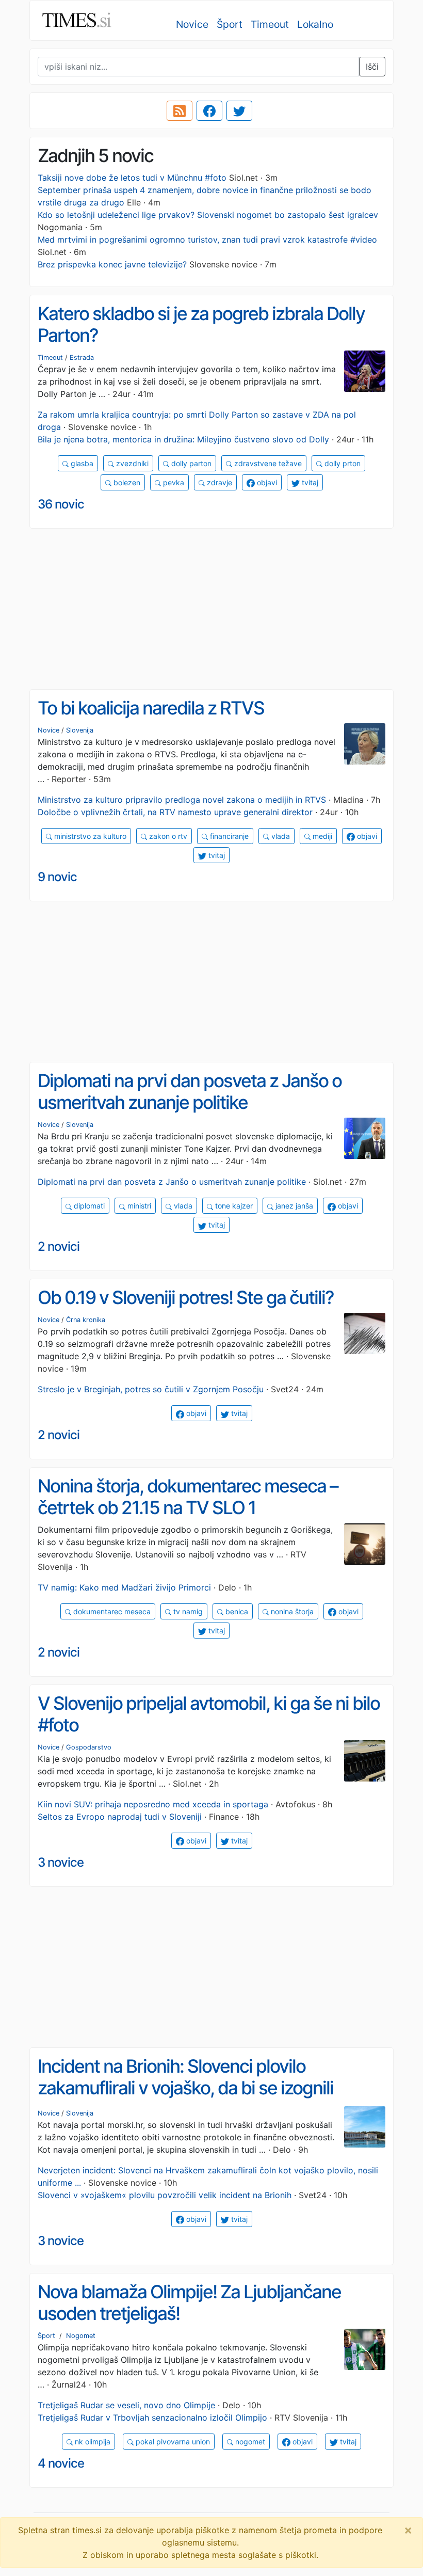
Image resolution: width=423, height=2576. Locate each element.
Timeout (270, 24)
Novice (192, 24)
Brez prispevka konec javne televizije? (112, 264)
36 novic (61, 504)
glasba (81, 463)
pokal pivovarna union (172, 2442)
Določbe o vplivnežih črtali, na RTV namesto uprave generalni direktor (175, 812)
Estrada (82, 357)
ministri (138, 1206)
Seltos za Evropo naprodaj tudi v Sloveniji (120, 1817)
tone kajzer (233, 1206)
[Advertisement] (211, 609)
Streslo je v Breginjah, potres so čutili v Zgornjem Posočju (151, 1389)
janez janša (293, 1206)
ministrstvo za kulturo (89, 836)
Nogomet (81, 2336)
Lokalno (315, 24)
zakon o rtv (167, 836)
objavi (266, 482)
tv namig (187, 1611)
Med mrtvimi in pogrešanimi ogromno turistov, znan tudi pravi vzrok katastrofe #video (207, 240)
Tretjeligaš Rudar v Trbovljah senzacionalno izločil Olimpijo (152, 2418)
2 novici (59, 1246)
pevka (173, 482)
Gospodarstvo (89, 1747)
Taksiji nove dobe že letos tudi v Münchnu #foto (132, 178)
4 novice (61, 2463)
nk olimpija (92, 2442)
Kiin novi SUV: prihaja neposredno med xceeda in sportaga (153, 1804)
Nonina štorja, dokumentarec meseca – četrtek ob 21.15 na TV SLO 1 (188, 1497)
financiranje (228, 836)
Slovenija (80, 730)
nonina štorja (291, 1611)
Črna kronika (86, 1320)
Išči (372, 67)
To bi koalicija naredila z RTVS (151, 708)
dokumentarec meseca (111, 1611)
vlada (280, 836)
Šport (230, 24)
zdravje (218, 482)
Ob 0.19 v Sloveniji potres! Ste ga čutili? (186, 1298)
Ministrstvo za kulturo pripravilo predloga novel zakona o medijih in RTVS (182, 800)
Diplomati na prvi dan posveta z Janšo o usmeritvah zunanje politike (190, 1092)
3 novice (61, 1862)
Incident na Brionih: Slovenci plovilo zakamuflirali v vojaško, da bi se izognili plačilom (185, 2088)
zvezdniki (131, 463)
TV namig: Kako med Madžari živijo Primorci (124, 1587)
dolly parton (190, 463)
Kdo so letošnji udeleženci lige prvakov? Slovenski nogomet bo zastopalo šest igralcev (208, 215)
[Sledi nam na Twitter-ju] (239, 111)
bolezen (126, 482)
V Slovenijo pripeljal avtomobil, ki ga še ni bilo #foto (209, 1714)
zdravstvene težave (267, 463)
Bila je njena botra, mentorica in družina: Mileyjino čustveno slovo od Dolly (183, 439)
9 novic (57, 877)
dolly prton (341, 463)
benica (236, 1611)
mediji (321, 836)
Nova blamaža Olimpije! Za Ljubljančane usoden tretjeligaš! (189, 2303)
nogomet (249, 2442)
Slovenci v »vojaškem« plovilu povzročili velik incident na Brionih (165, 2195)
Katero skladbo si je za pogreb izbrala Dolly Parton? (201, 324)
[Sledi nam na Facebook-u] (209, 111)
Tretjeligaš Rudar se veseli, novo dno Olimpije (126, 2405)
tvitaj (309, 482)
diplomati (88, 1206)
